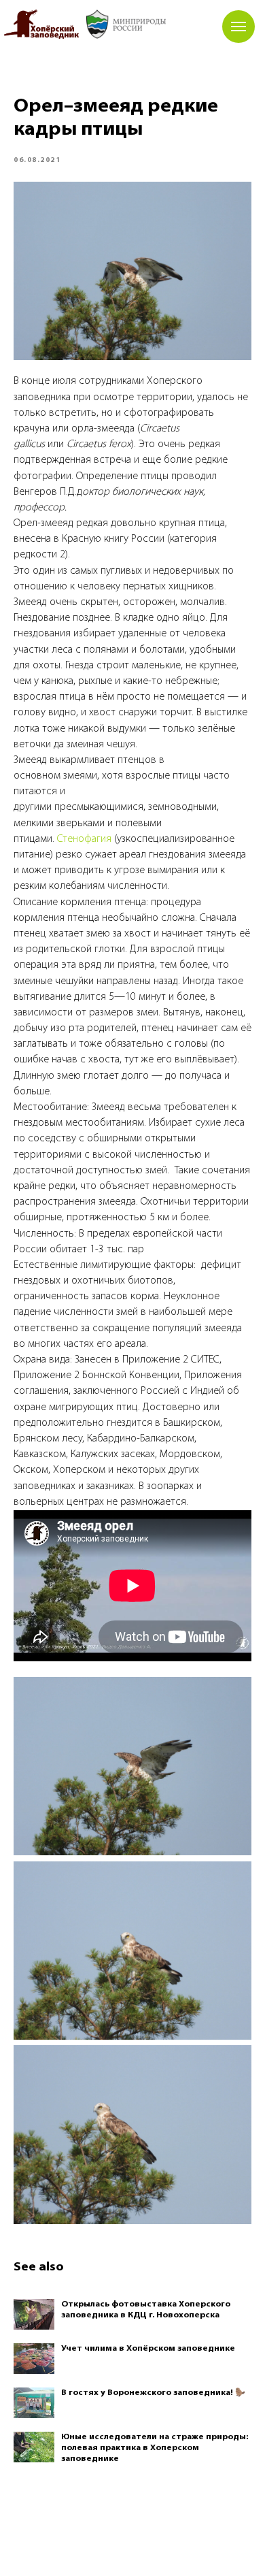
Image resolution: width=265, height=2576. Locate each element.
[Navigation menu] (238, 27)
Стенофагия (84, 839)
